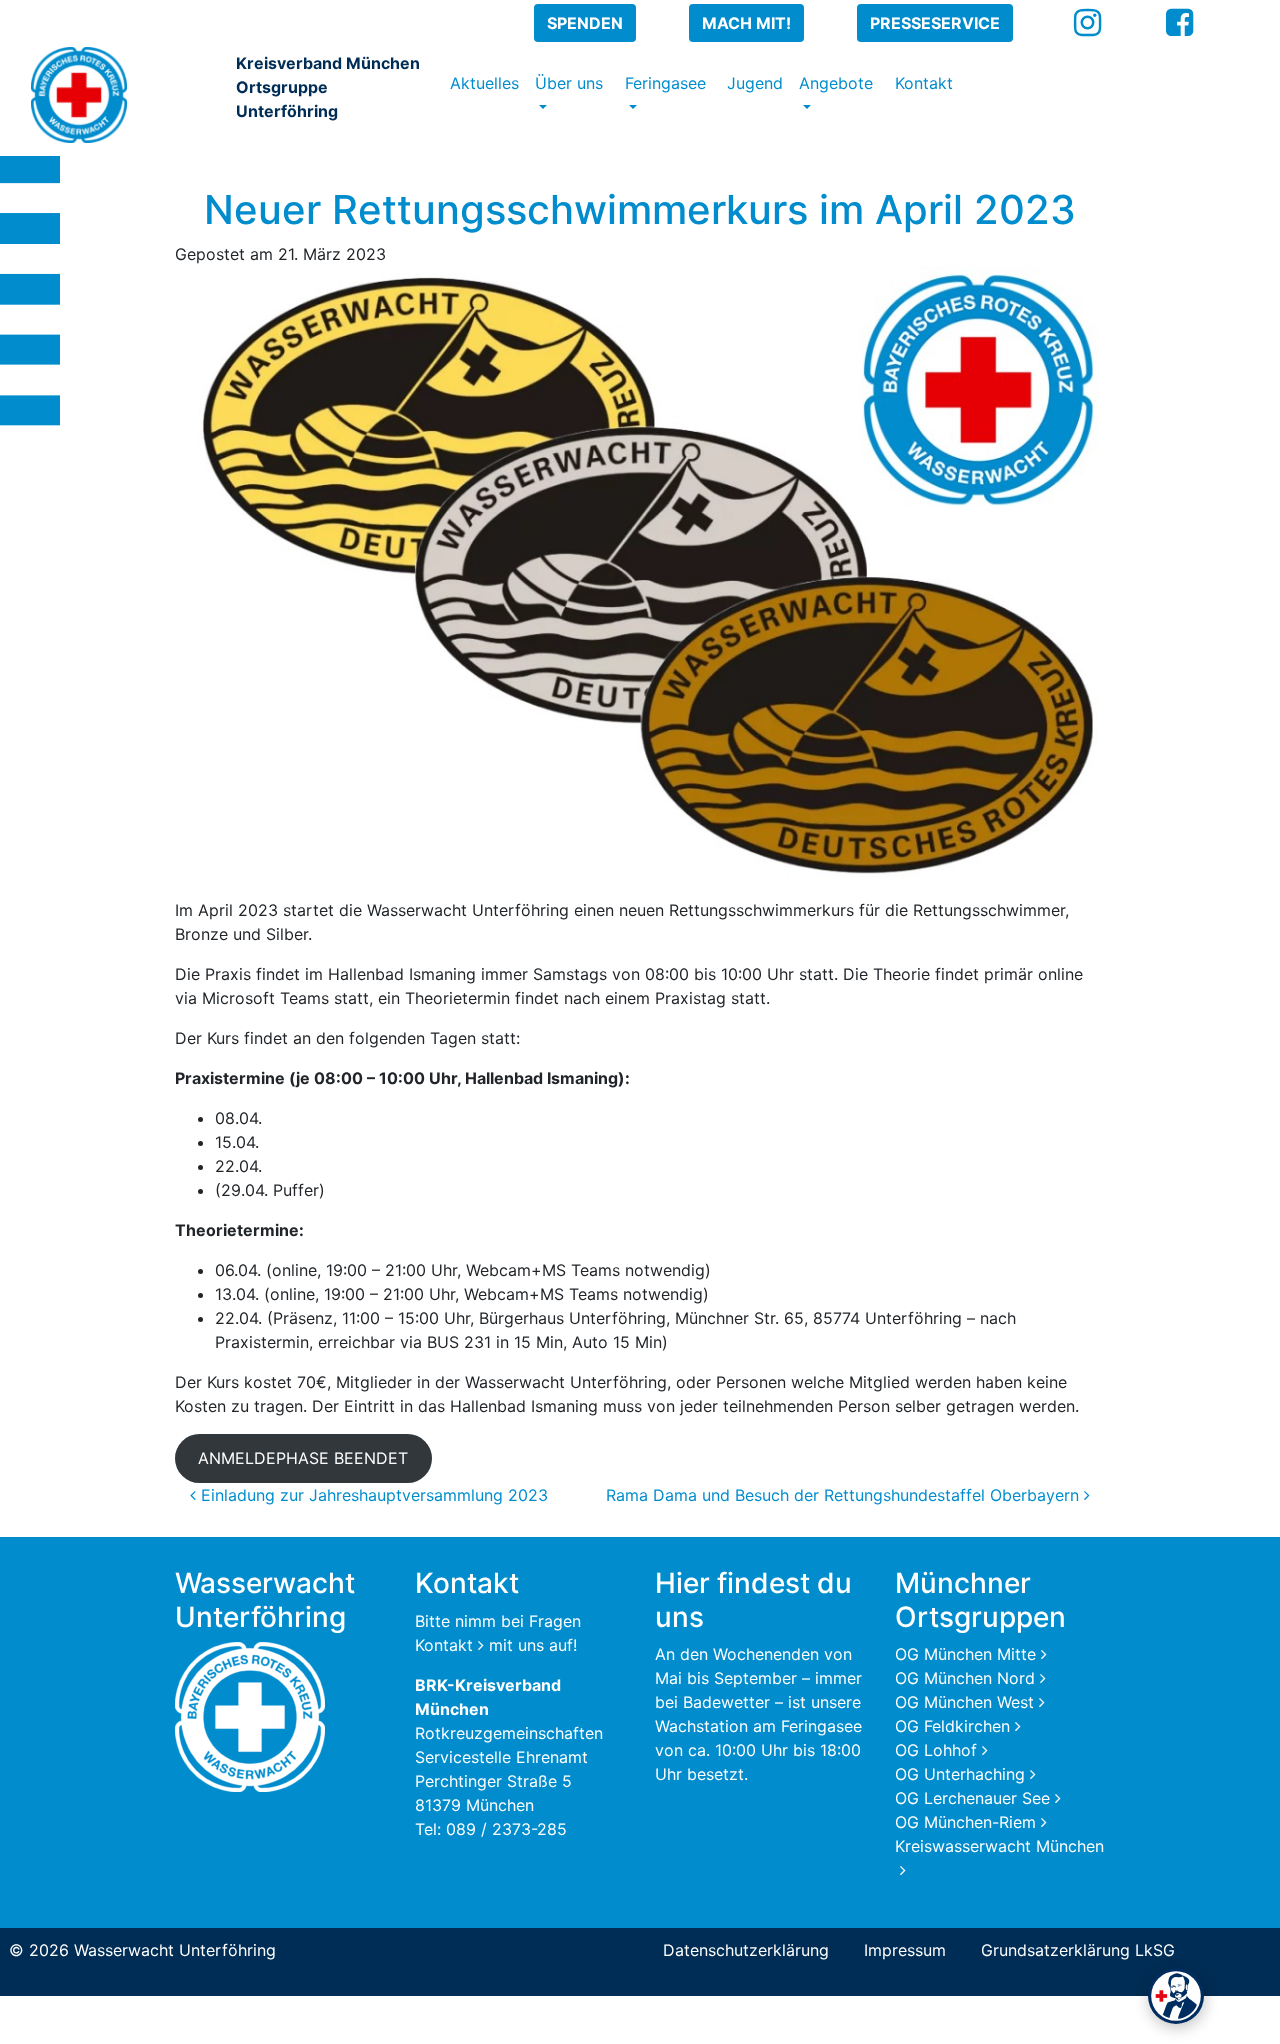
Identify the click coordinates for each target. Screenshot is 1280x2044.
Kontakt (924, 83)
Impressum (905, 1950)
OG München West (964, 1702)
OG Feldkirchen (952, 1726)
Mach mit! (746, 23)
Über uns (569, 83)
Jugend (755, 83)
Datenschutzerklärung (746, 1950)
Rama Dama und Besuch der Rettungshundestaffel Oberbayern (845, 1495)
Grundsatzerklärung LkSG (1078, 1950)
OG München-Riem (965, 1822)
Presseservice (935, 23)
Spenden (585, 23)
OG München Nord (965, 1678)
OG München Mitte (965, 1654)
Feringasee (665, 83)
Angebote (836, 83)
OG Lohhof (936, 1750)
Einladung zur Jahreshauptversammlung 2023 (372, 1495)
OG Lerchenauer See (972, 1798)
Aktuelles (484, 83)
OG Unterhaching (960, 1774)
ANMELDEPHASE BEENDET (303, 1458)
